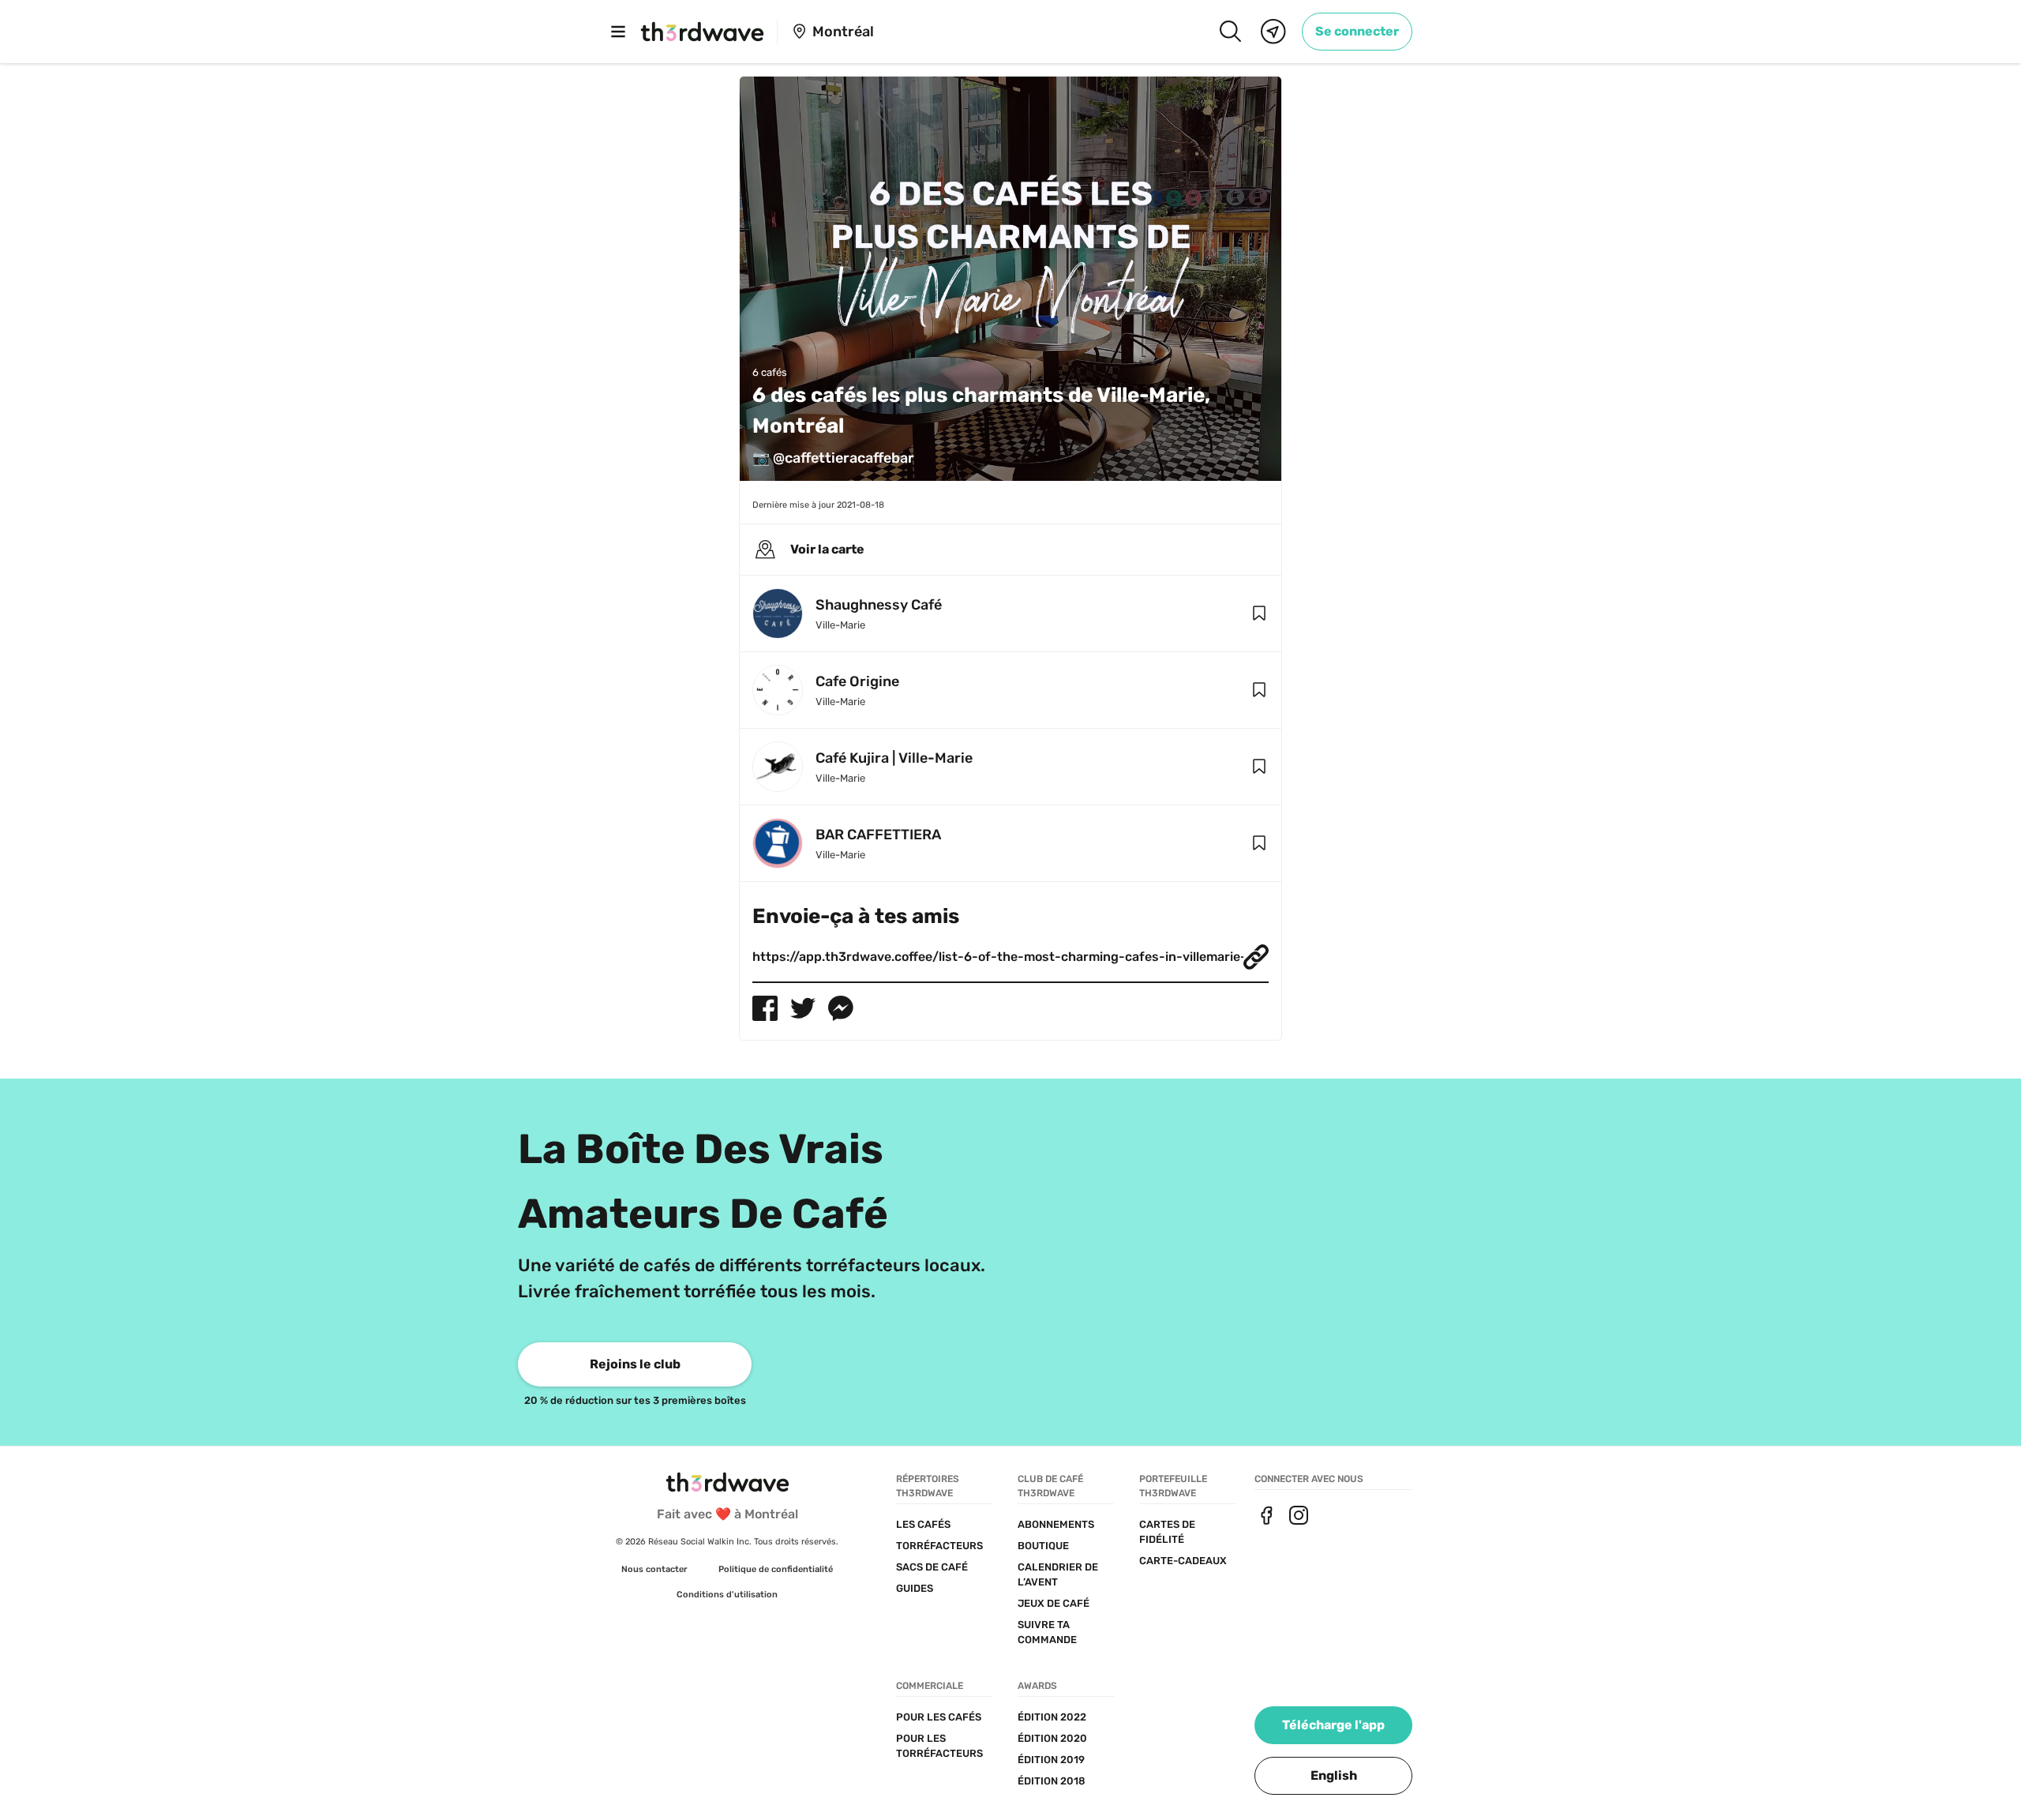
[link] (1357, 32)
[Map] (1273, 32)
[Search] (1230, 32)
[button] (1259, 614)
